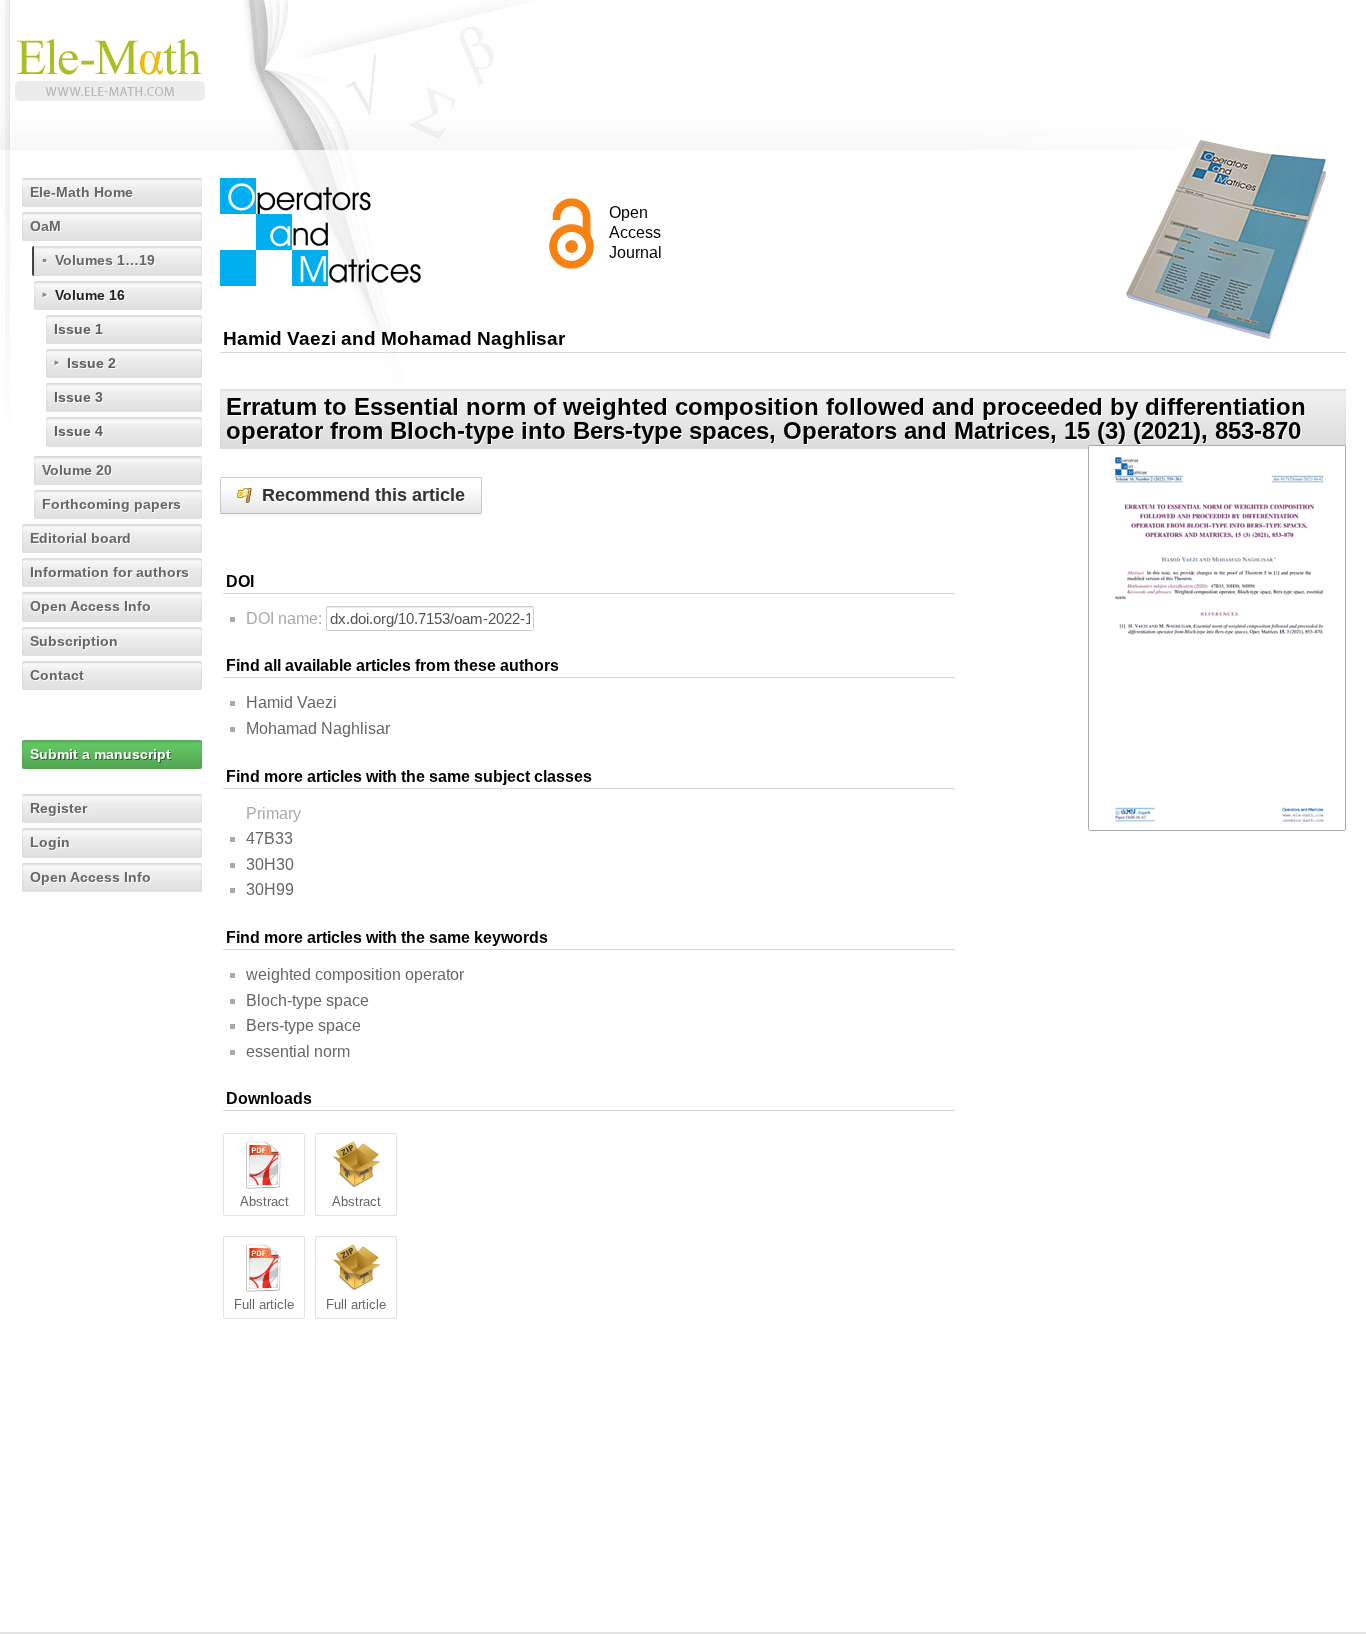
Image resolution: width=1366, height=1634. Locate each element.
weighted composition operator (355, 974)
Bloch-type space (307, 1000)
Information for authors (109, 572)
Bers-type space (303, 1025)
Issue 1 (78, 329)
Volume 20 (77, 470)
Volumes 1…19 (105, 260)
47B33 (269, 838)
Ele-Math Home (81, 192)
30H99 (270, 889)
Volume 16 (90, 295)
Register (58, 808)
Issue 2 (91, 363)
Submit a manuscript (100, 754)
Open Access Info (90, 606)
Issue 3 (78, 397)
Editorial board (80, 538)
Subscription (74, 641)
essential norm (298, 1051)
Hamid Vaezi (291, 702)
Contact (57, 675)
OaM (45, 226)
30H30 (270, 864)
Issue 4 (78, 431)
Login (50, 842)
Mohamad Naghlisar (318, 728)
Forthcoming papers (111, 504)
